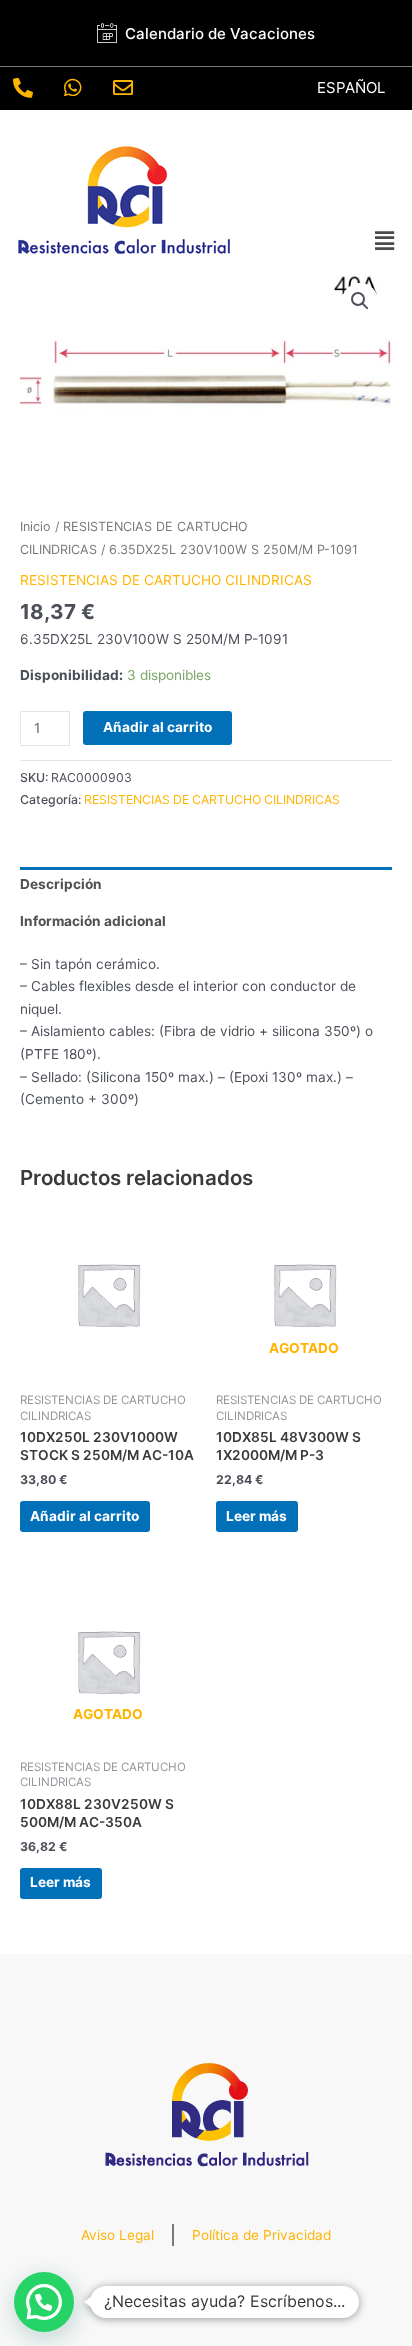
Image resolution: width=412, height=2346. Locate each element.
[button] (385, 240)
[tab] (206, 885)
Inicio (35, 526)
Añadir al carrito (157, 727)
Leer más (256, 1516)
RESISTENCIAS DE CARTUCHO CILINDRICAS (166, 580)
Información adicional (93, 921)
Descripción (61, 884)
